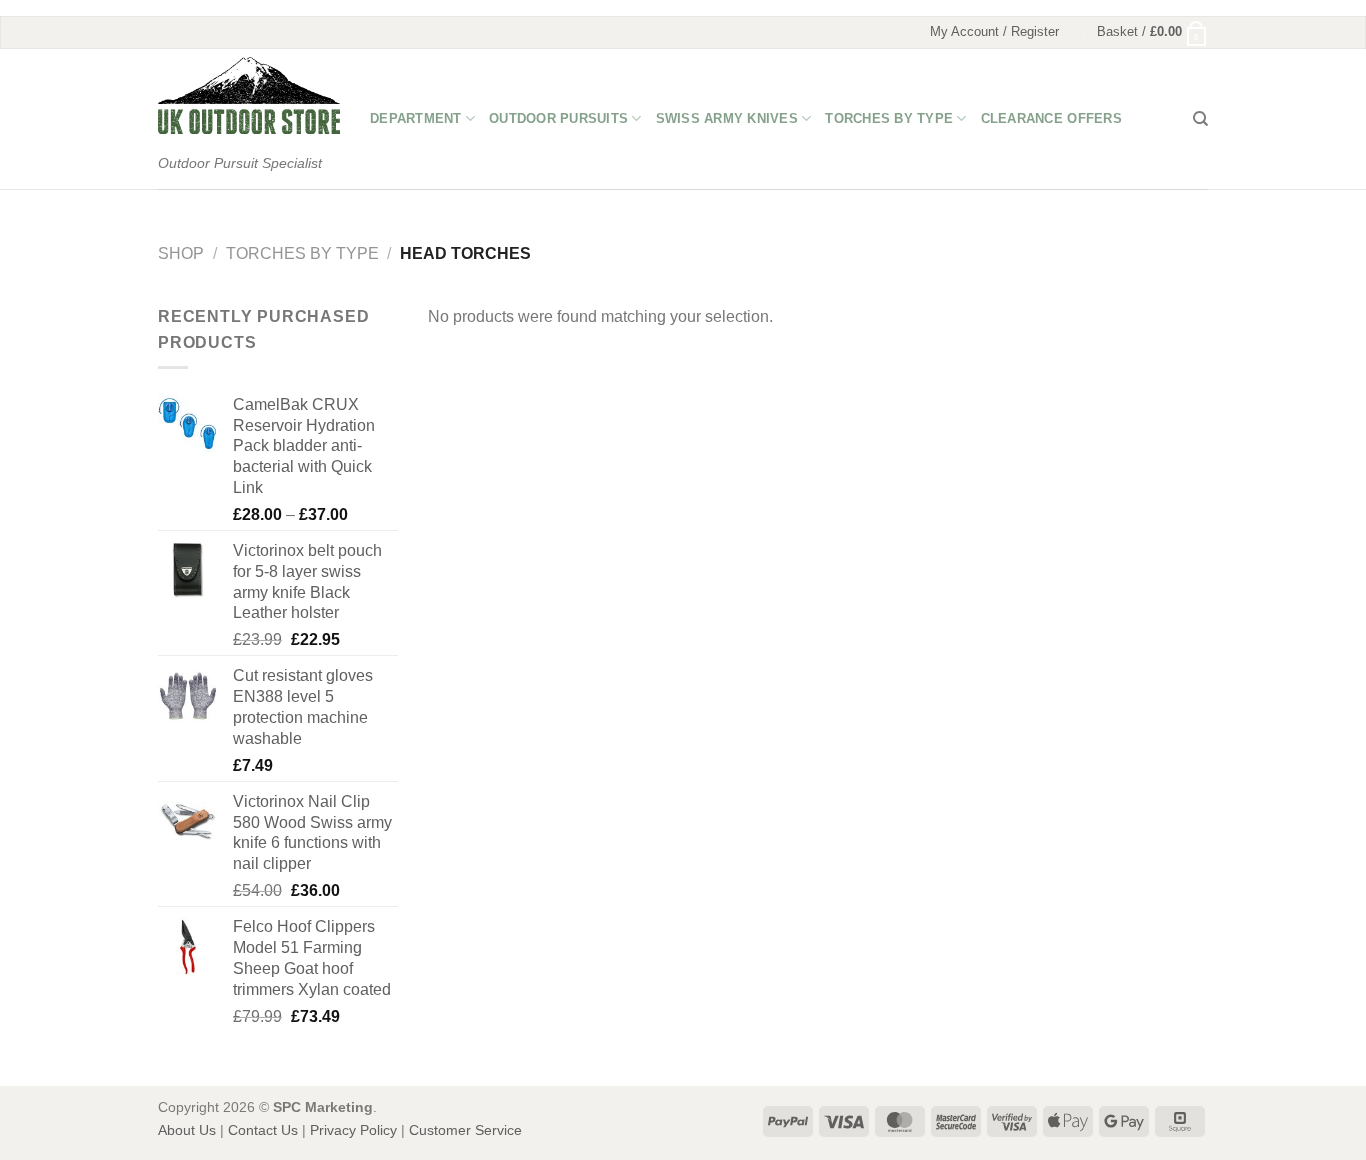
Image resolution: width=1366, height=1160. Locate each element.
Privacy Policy (353, 1130)
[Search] (1200, 119)
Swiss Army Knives (727, 118)
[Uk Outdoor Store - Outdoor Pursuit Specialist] (249, 95)
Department (416, 118)
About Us (187, 1130)
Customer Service (465, 1130)
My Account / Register (994, 31)
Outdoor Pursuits (558, 118)
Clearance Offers (1051, 118)
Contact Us (263, 1130)
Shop (181, 253)
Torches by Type (889, 118)
